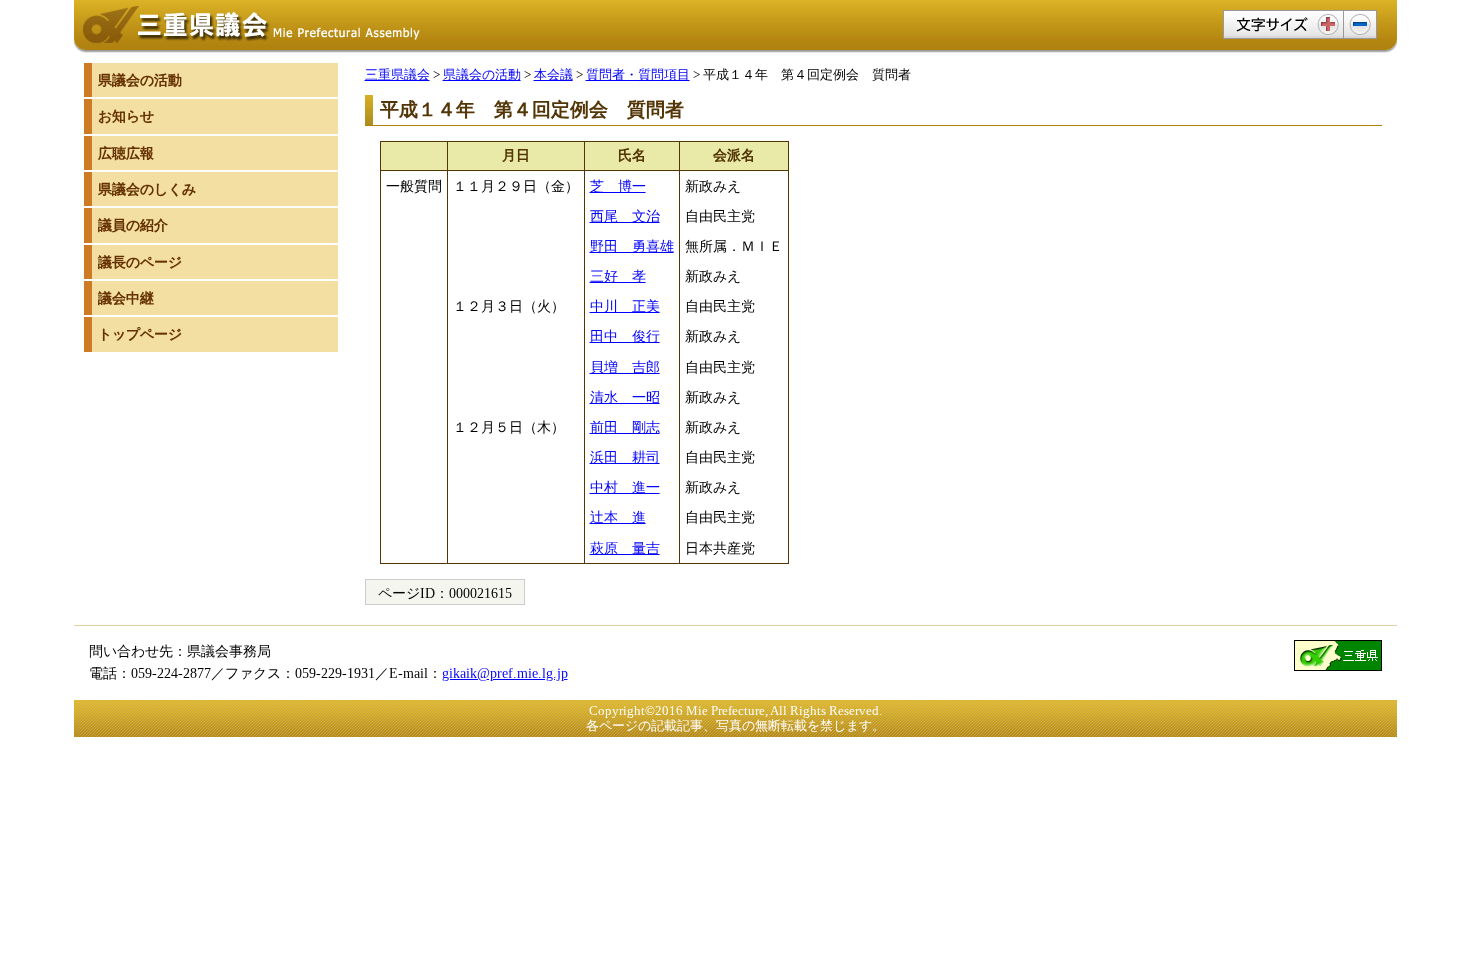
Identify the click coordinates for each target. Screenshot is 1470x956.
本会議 (553, 74)
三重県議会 (397, 74)
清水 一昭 (625, 397)
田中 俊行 (625, 336)
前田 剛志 (625, 427)
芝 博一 (618, 186)
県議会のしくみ (147, 189)
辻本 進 (618, 517)
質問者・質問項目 (638, 74)
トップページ (140, 334)
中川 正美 (625, 306)
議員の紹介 (133, 225)
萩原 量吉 (625, 548)
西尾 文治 (625, 216)
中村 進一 (625, 487)
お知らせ (126, 116)
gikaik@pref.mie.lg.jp (505, 673)
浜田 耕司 (625, 457)
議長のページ (140, 262)
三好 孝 (618, 276)
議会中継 (126, 298)
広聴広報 (126, 153)
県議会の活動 (482, 74)
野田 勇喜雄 (632, 246)
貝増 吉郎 (625, 367)
